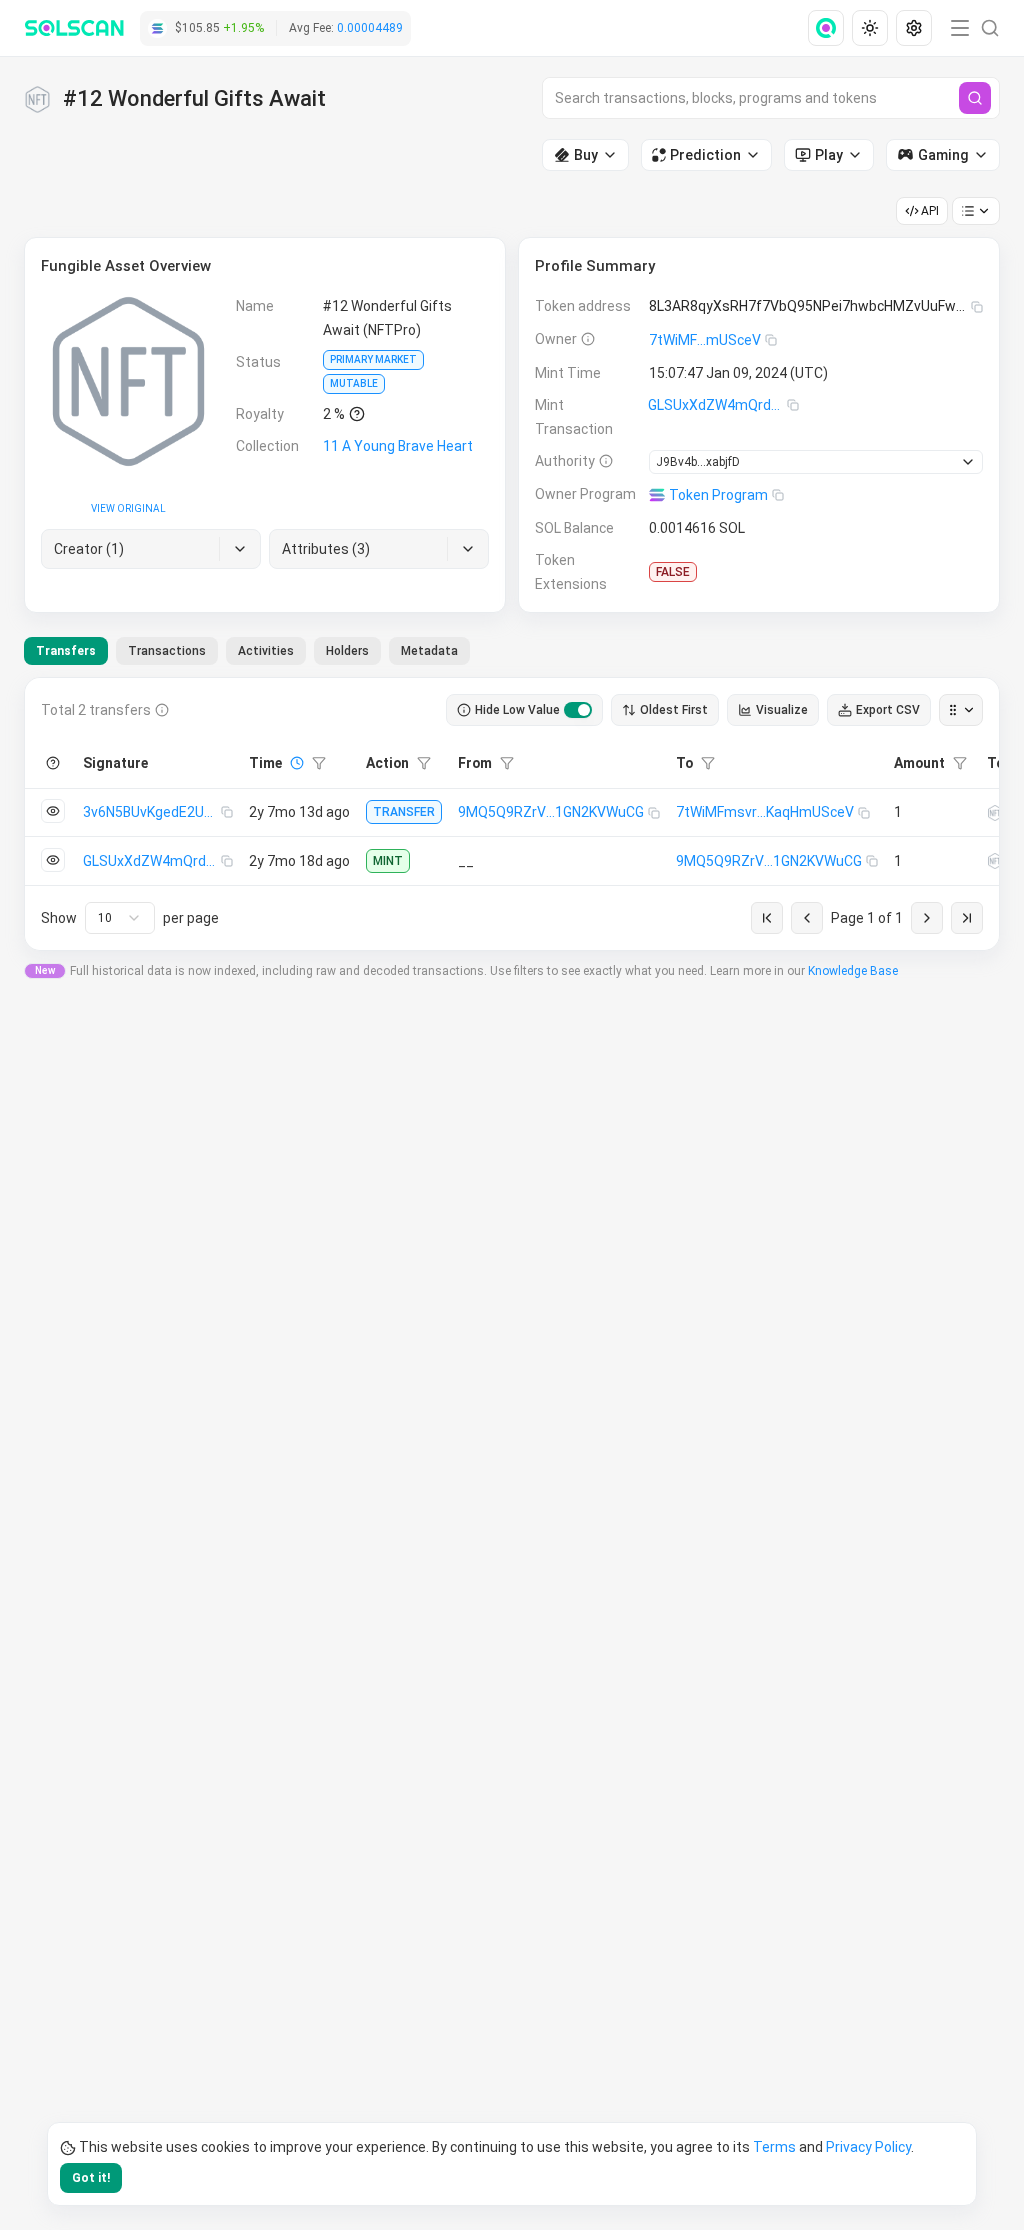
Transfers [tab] (66, 651)
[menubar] (872, 28)
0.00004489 (370, 28)
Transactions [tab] (167, 651)
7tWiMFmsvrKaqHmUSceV (765, 812)
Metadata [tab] (429, 651)
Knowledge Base (853, 971)
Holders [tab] (347, 651)
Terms (774, 2147)
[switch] (578, 710)
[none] (830, 28)
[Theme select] (870, 28)
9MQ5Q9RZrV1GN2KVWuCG (551, 812)
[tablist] (247, 651)
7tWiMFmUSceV (705, 340)
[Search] (975, 98)
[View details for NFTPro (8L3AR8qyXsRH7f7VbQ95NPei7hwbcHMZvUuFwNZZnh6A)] (995, 813)
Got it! (91, 2178)
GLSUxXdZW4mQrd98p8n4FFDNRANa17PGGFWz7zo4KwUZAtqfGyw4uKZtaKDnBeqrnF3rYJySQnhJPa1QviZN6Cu (717, 405)
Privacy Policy (868, 2147)
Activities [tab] (266, 651)
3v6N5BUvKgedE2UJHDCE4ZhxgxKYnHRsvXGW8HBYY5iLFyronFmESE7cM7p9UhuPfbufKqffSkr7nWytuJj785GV (152, 812)
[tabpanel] (512, 814)
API (930, 211)
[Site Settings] (914, 28)
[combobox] (120, 918)
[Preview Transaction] (53, 811)
